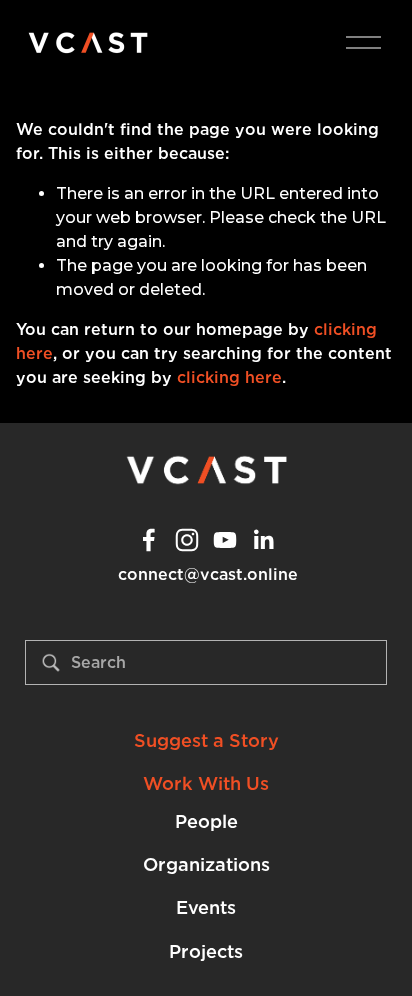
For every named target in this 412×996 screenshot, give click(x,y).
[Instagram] (187, 540)
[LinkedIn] (263, 540)
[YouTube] (225, 540)
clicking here (229, 377)
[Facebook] (149, 540)
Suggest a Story (206, 740)
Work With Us (206, 783)
